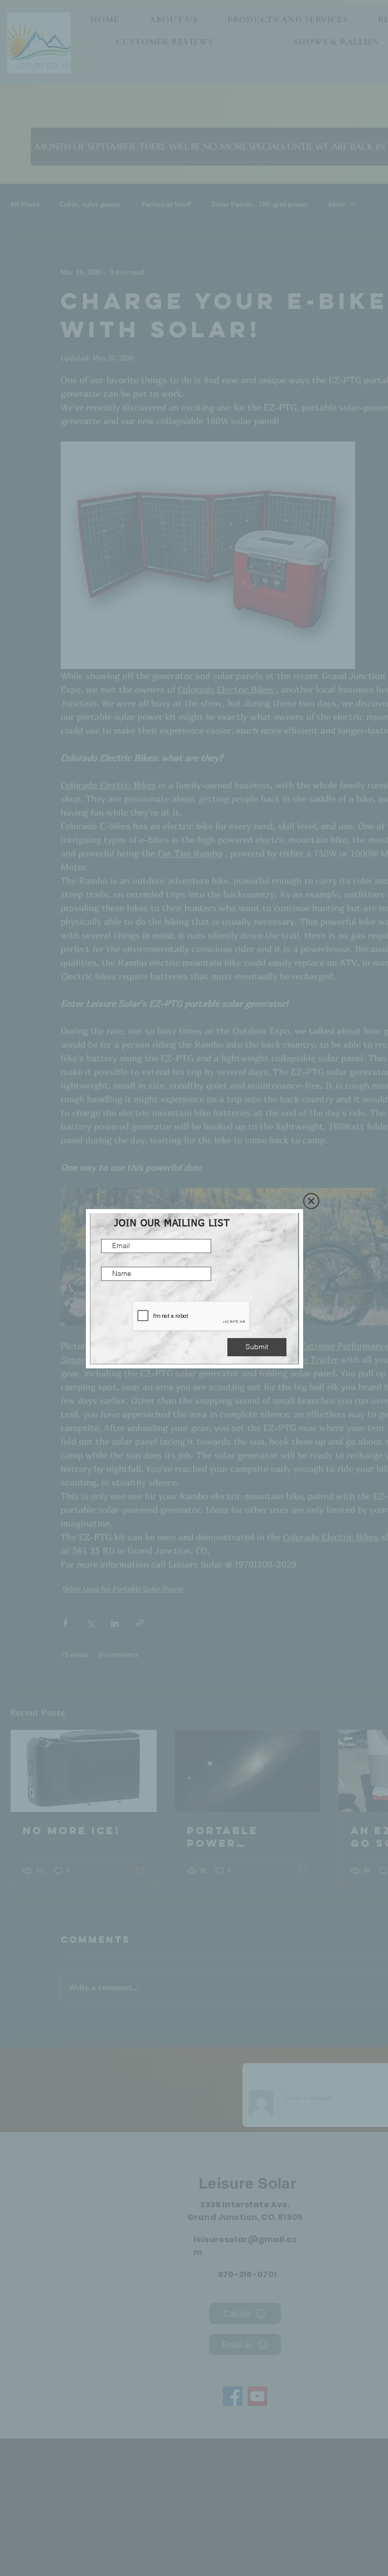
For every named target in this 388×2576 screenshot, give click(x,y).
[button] (311, 1201)
